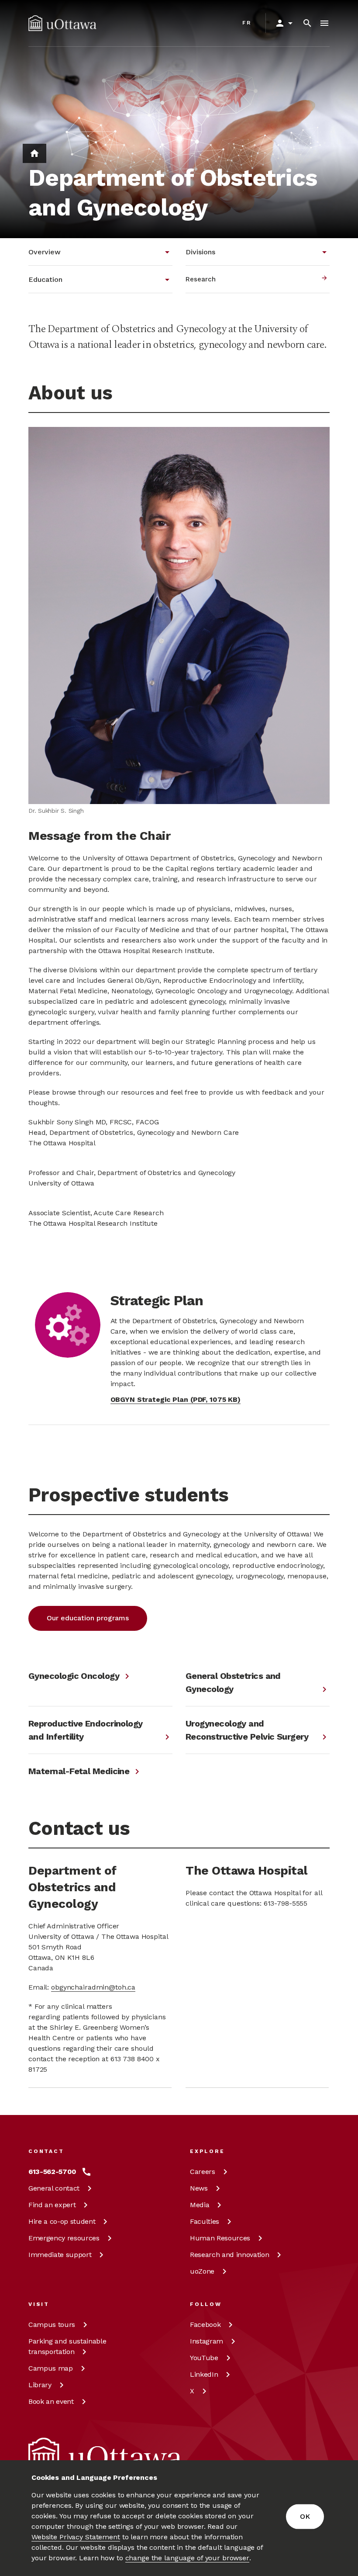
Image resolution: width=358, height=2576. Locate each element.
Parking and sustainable (67, 2346)
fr (247, 23)
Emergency (64, 2238)
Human (220, 2238)
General (54, 2188)
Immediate (60, 2255)
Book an (51, 2401)
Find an (52, 2205)
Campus (52, 2325)
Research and (229, 2255)
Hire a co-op (62, 2221)
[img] (62, 23)
